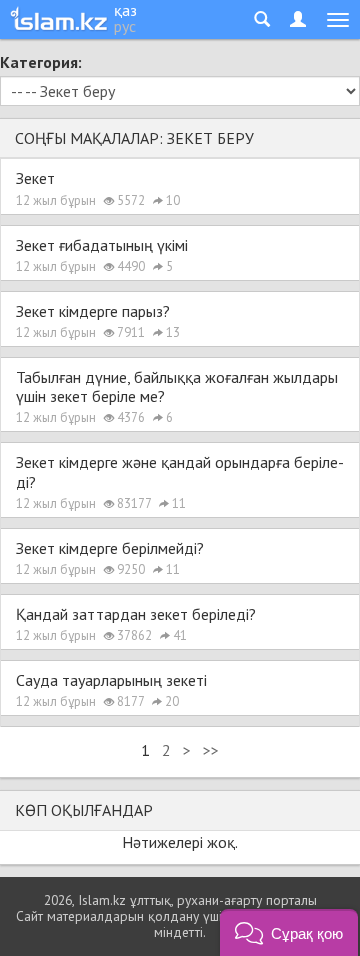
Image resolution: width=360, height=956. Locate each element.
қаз (125, 10)
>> (211, 750)
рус (125, 26)
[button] (289, 932)
